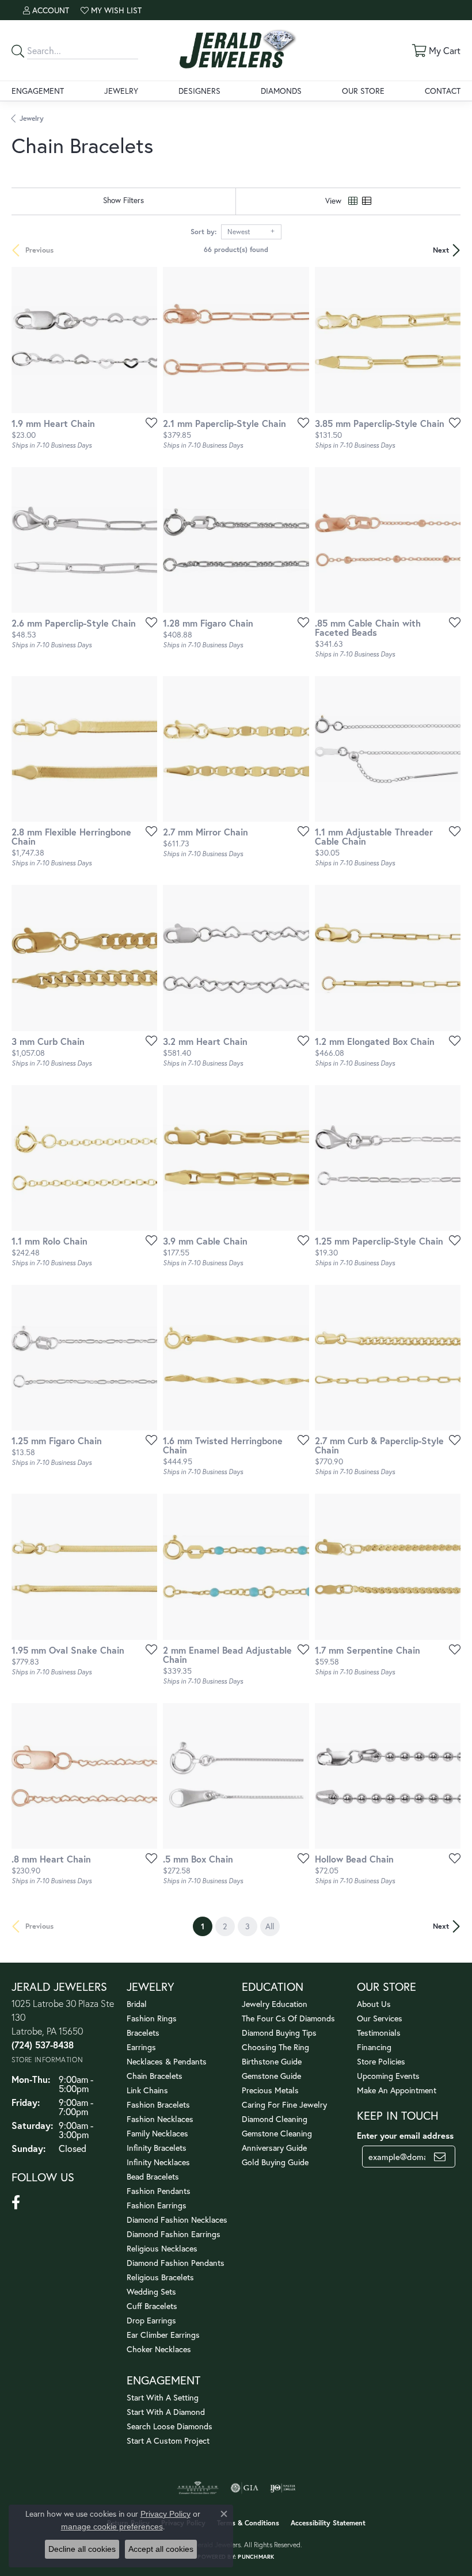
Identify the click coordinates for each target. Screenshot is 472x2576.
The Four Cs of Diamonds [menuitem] (288, 2018)
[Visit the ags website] (198, 2488)
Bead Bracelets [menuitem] (153, 2176)
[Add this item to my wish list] (148, 422)
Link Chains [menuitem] (147, 2090)
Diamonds (281, 91)
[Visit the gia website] (245, 2488)
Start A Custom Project (168, 2440)
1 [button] (207, 1926)
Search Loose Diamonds (170, 2426)
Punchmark (256, 2557)
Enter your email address (405, 2136)
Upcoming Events (388, 2076)
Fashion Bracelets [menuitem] (158, 2104)
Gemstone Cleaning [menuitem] (277, 2133)
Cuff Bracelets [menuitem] (152, 2306)
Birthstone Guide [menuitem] (272, 2061)
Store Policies (381, 2061)
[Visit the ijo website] (283, 2488)
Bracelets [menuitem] (143, 2033)
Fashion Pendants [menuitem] (159, 2191)
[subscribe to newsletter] (440, 2157)
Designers (199, 91)
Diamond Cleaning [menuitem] (275, 2119)
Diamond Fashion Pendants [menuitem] (176, 2263)
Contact (443, 91)
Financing (374, 2047)
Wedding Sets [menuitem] (151, 2291)
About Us (374, 2004)
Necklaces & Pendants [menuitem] (167, 2061)
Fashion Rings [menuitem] (152, 2018)
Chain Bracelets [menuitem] (155, 2076)
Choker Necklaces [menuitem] (159, 2349)
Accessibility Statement (328, 2523)
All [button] (270, 1926)
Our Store (363, 91)
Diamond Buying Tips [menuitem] (279, 2033)
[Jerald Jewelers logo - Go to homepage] (236, 50)
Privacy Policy (165, 2514)
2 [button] (225, 1926)
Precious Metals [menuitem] (270, 2090)
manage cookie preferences (112, 2527)
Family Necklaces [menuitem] (157, 2133)
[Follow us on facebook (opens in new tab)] (16, 2203)
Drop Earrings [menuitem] (151, 2320)
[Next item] (296, 340)
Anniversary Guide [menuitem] (274, 2148)
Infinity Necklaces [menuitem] (158, 2162)
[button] (46, 10)
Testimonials (379, 2033)
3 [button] (248, 1926)
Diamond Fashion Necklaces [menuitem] (177, 2220)
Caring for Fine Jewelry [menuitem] (284, 2104)
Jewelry (121, 91)
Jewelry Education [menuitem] (275, 2004)
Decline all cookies (82, 2549)
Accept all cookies (161, 2549)
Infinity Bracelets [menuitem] (157, 2148)
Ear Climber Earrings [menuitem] (163, 2335)
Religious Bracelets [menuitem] (160, 2277)
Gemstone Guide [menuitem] (271, 2076)
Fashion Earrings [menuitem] (157, 2205)
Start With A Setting (163, 2397)
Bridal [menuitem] (137, 2004)
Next (441, 250)
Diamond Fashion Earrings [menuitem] (174, 2234)
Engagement (38, 91)
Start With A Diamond (166, 2412)
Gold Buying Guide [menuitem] (275, 2162)
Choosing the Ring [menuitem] (275, 2047)
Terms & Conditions (248, 2523)
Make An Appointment (397, 2090)
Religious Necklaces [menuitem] (162, 2248)
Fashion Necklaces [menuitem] (160, 2119)
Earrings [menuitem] (141, 2047)
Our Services (380, 2018)
